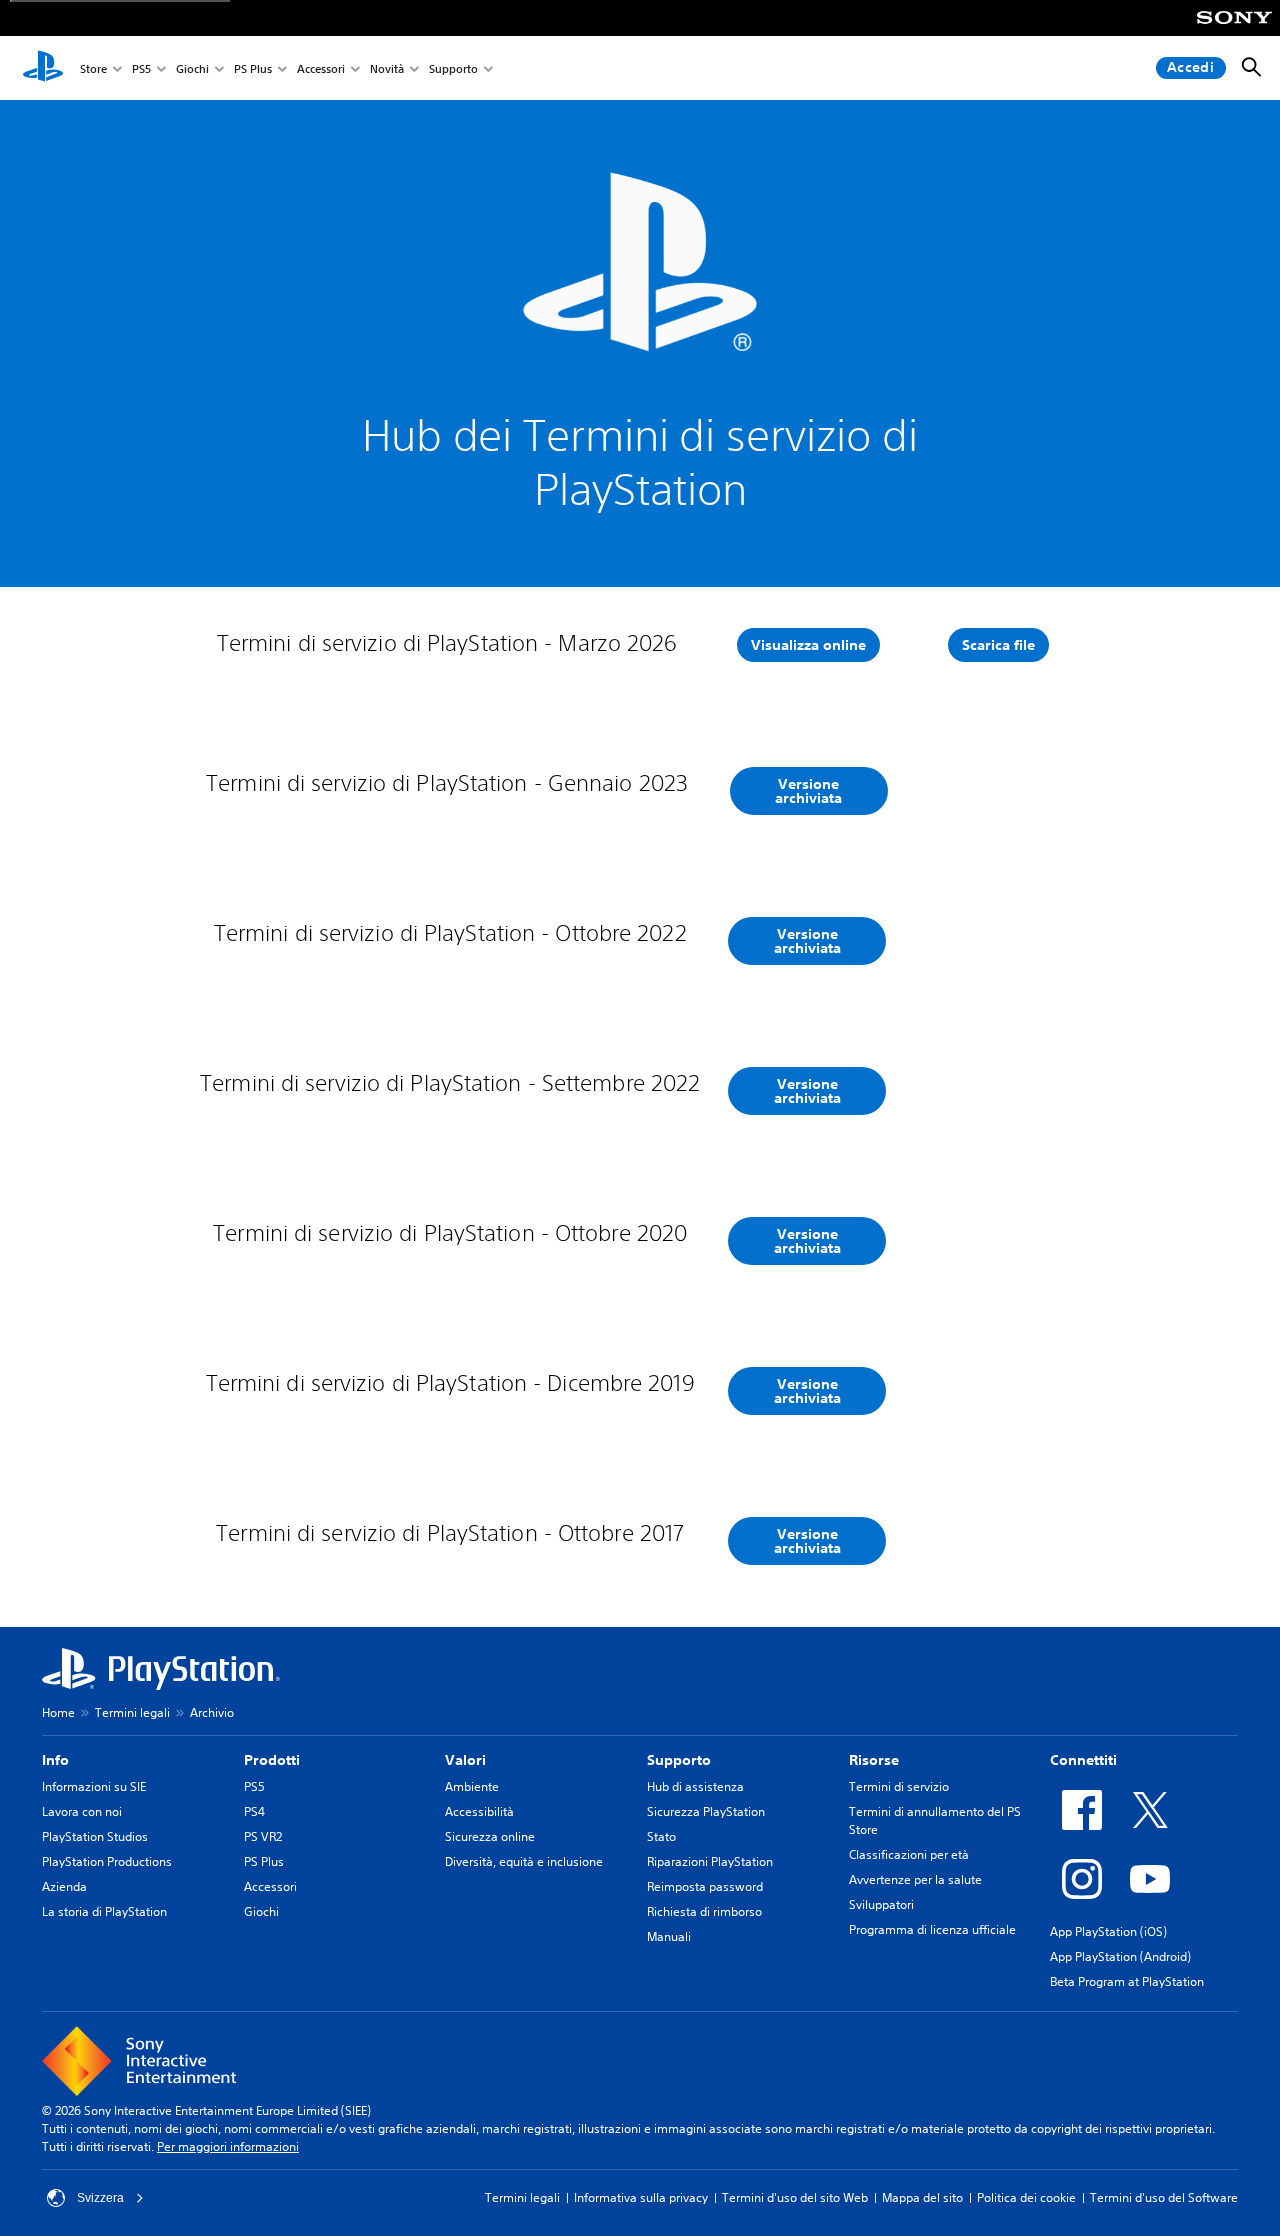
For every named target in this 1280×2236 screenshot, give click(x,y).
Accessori (321, 68)
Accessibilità (479, 1811)
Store (93, 68)
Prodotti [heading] (272, 1760)
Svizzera (100, 2198)
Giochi (192, 68)
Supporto (453, 68)
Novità (387, 68)
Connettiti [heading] (1083, 1760)
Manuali (669, 1936)
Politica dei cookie (1026, 2197)
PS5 (141, 68)
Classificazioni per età (909, 1854)
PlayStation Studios (95, 1836)
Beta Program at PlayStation (1127, 1981)
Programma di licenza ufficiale (932, 1929)
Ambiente (472, 1786)
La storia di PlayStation (104, 1911)
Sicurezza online (490, 1836)
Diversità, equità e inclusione (524, 1861)
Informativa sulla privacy (641, 2197)
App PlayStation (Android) (1120, 1956)
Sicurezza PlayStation (706, 1811)
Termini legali (132, 1712)
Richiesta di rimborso (704, 1911)
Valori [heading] (465, 1760)
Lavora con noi (82, 1811)
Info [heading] (55, 1760)
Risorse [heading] (874, 1760)
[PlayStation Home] (43, 68)
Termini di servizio (899, 1786)
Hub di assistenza (695, 1786)
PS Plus (253, 68)
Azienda (64, 1886)
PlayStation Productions (107, 1861)
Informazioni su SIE (94, 1786)
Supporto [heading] (679, 1760)
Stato (661, 1836)
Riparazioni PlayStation (710, 1861)
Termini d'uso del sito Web (795, 2197)
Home (58, 1712)
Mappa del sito (922, 2197)
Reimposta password (705, 1886)
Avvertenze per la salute (915, 1879)
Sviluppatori (881, 1904)
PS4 (254, 1811)
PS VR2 (263, 1836)
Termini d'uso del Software (1164, 2197)
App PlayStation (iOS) (1108, 1931)
